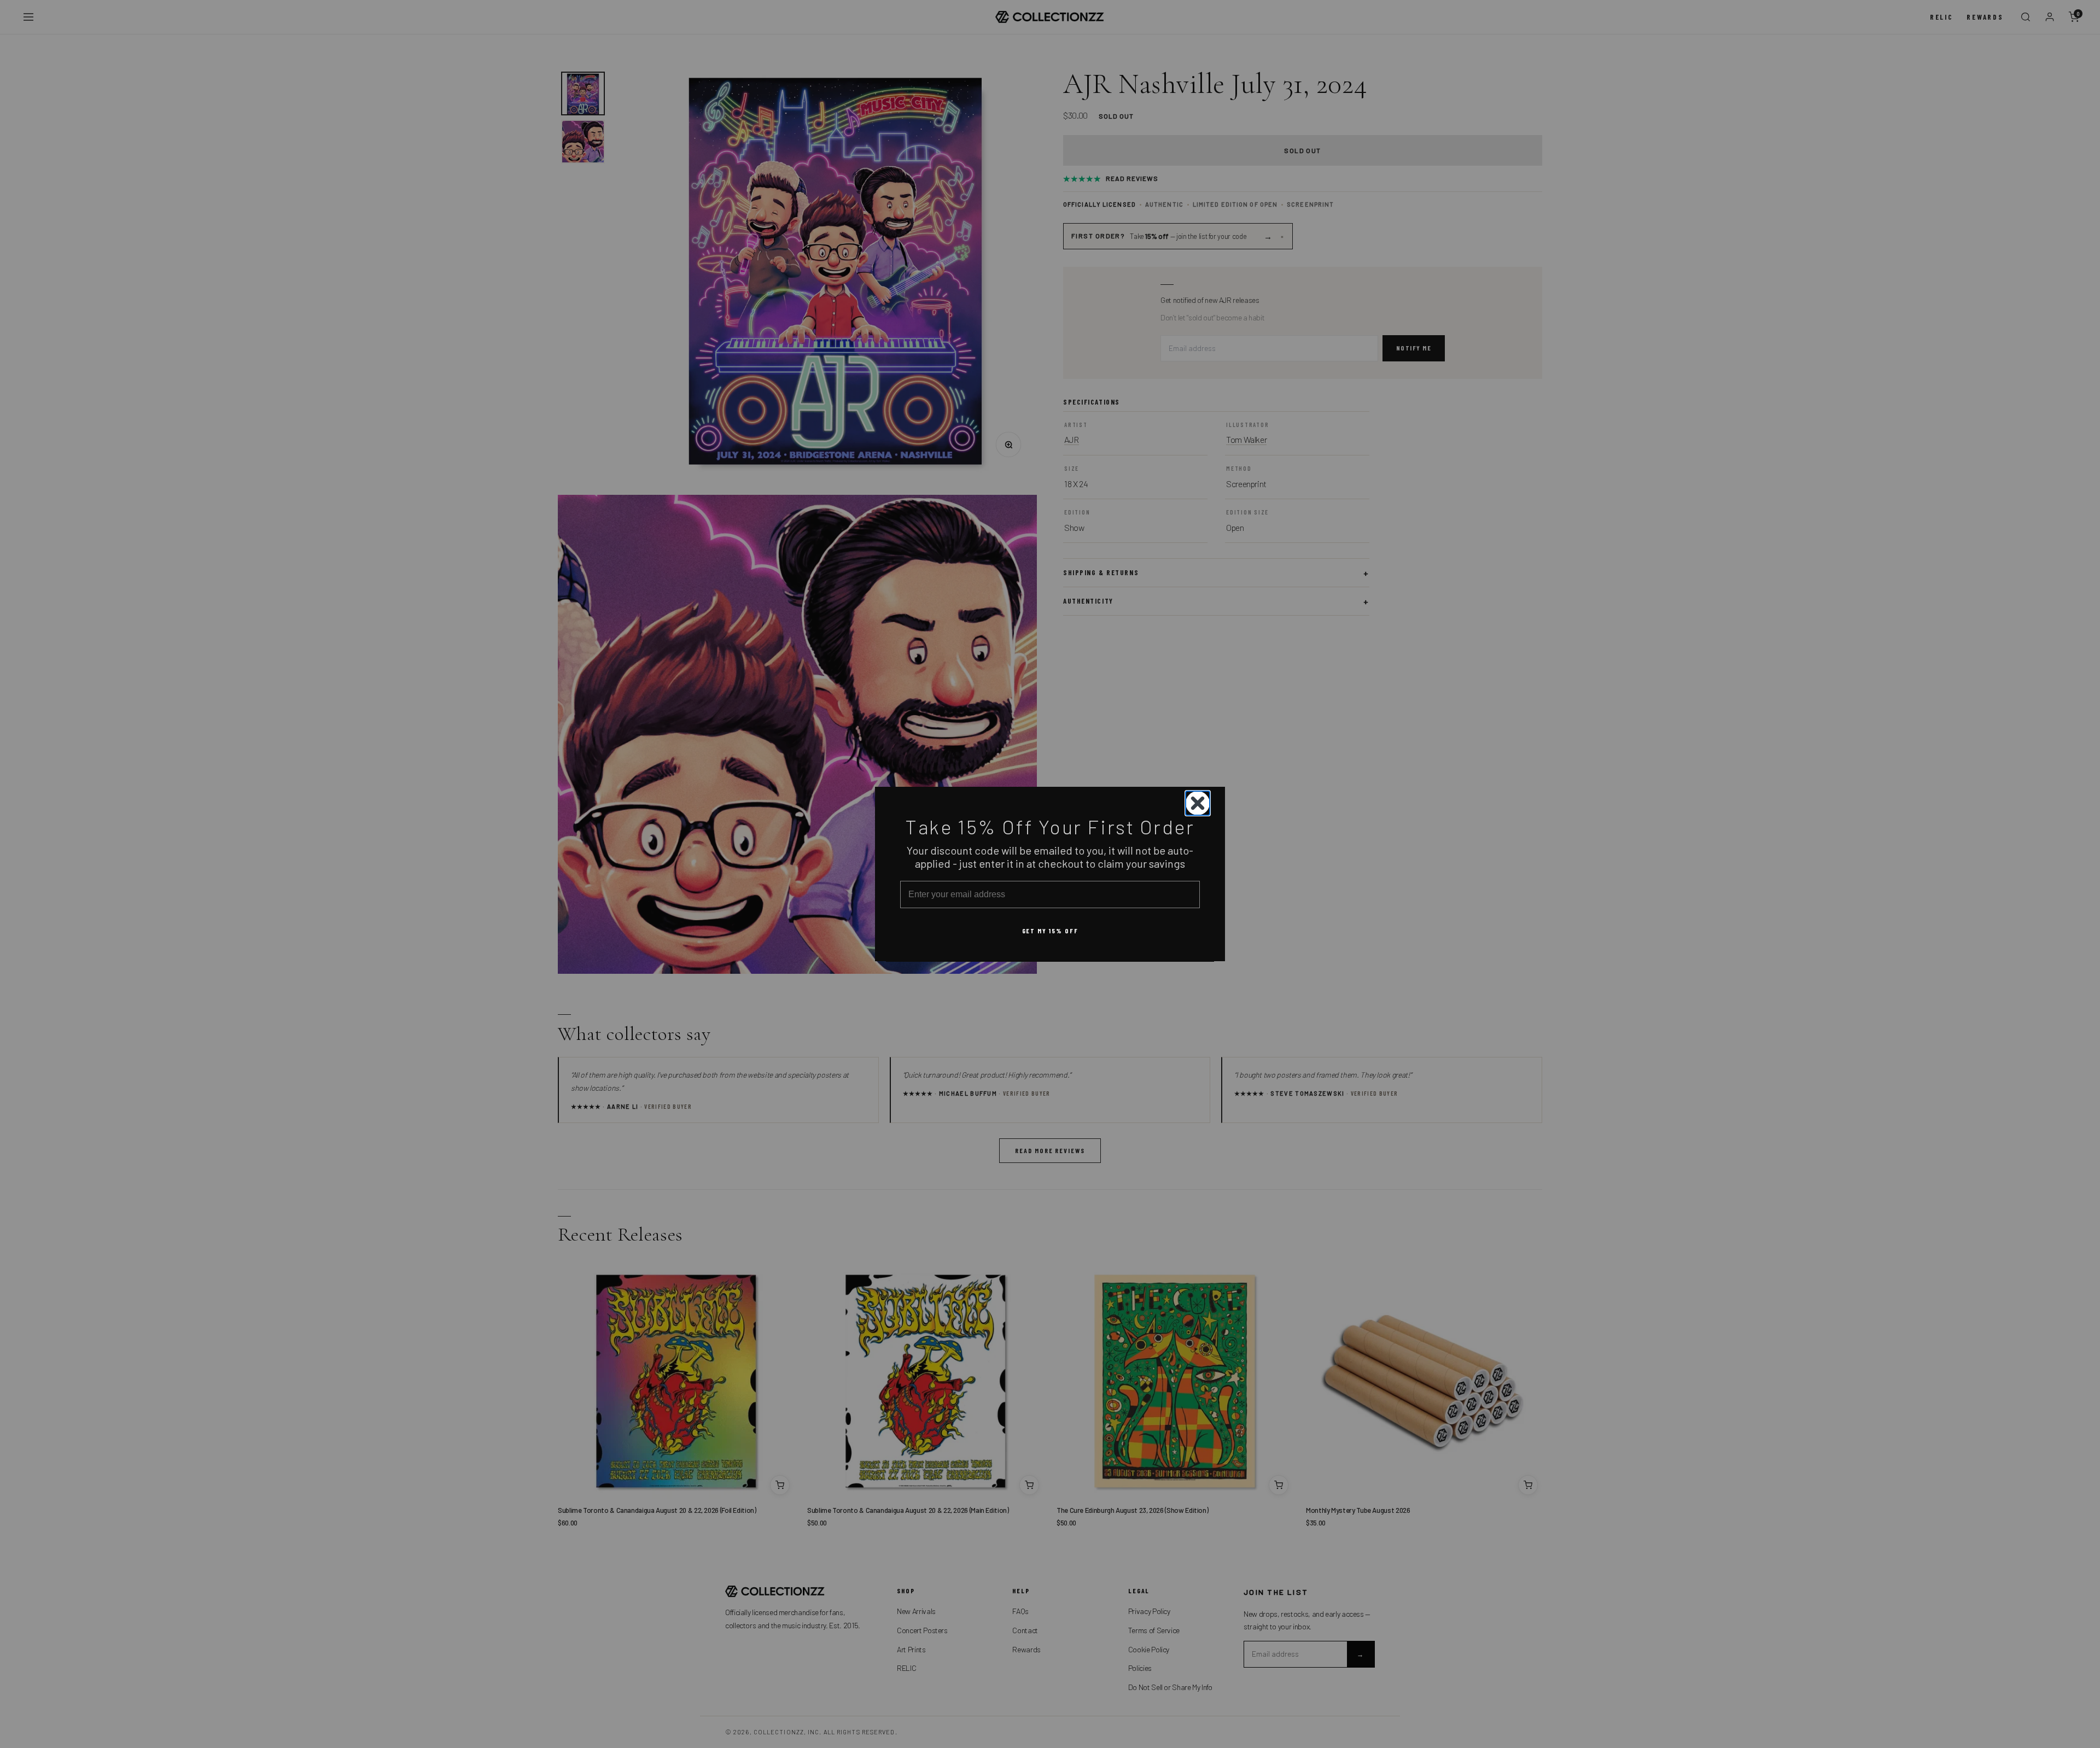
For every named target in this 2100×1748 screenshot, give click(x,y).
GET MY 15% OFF (1050, 930)
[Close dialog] (1198, 803)
